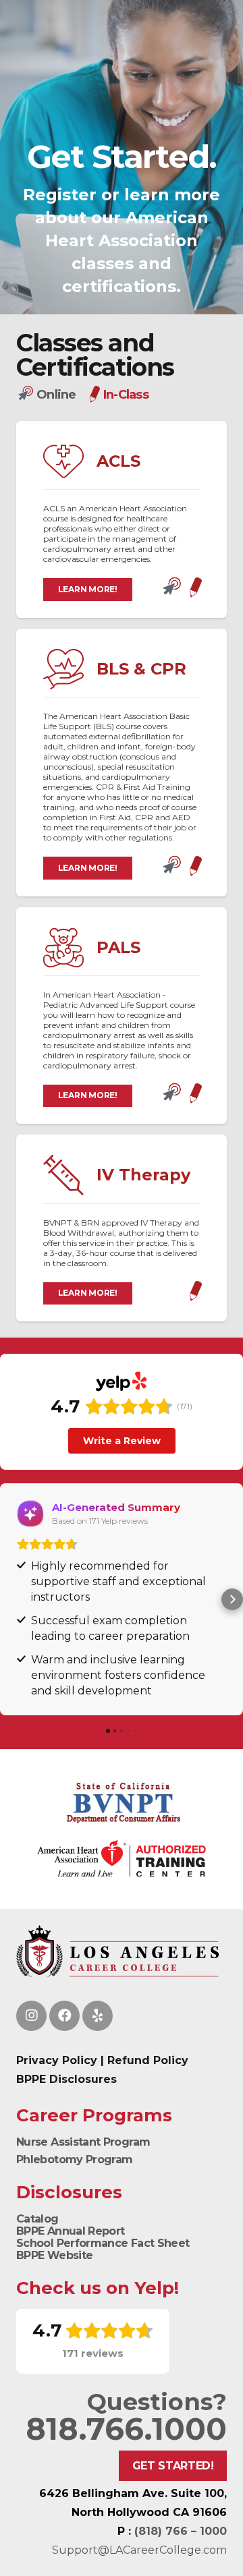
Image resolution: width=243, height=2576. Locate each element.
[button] (11, 1599)
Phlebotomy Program (74, 2159)
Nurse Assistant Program (83, 2142)
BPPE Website (54, 2255)
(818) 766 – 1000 (181, 2531)
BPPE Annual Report (70, 2231)
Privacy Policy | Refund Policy (102, 2060)
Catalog (37, 2219)
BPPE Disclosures (66, 2079)
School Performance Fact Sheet (103, 2243)
